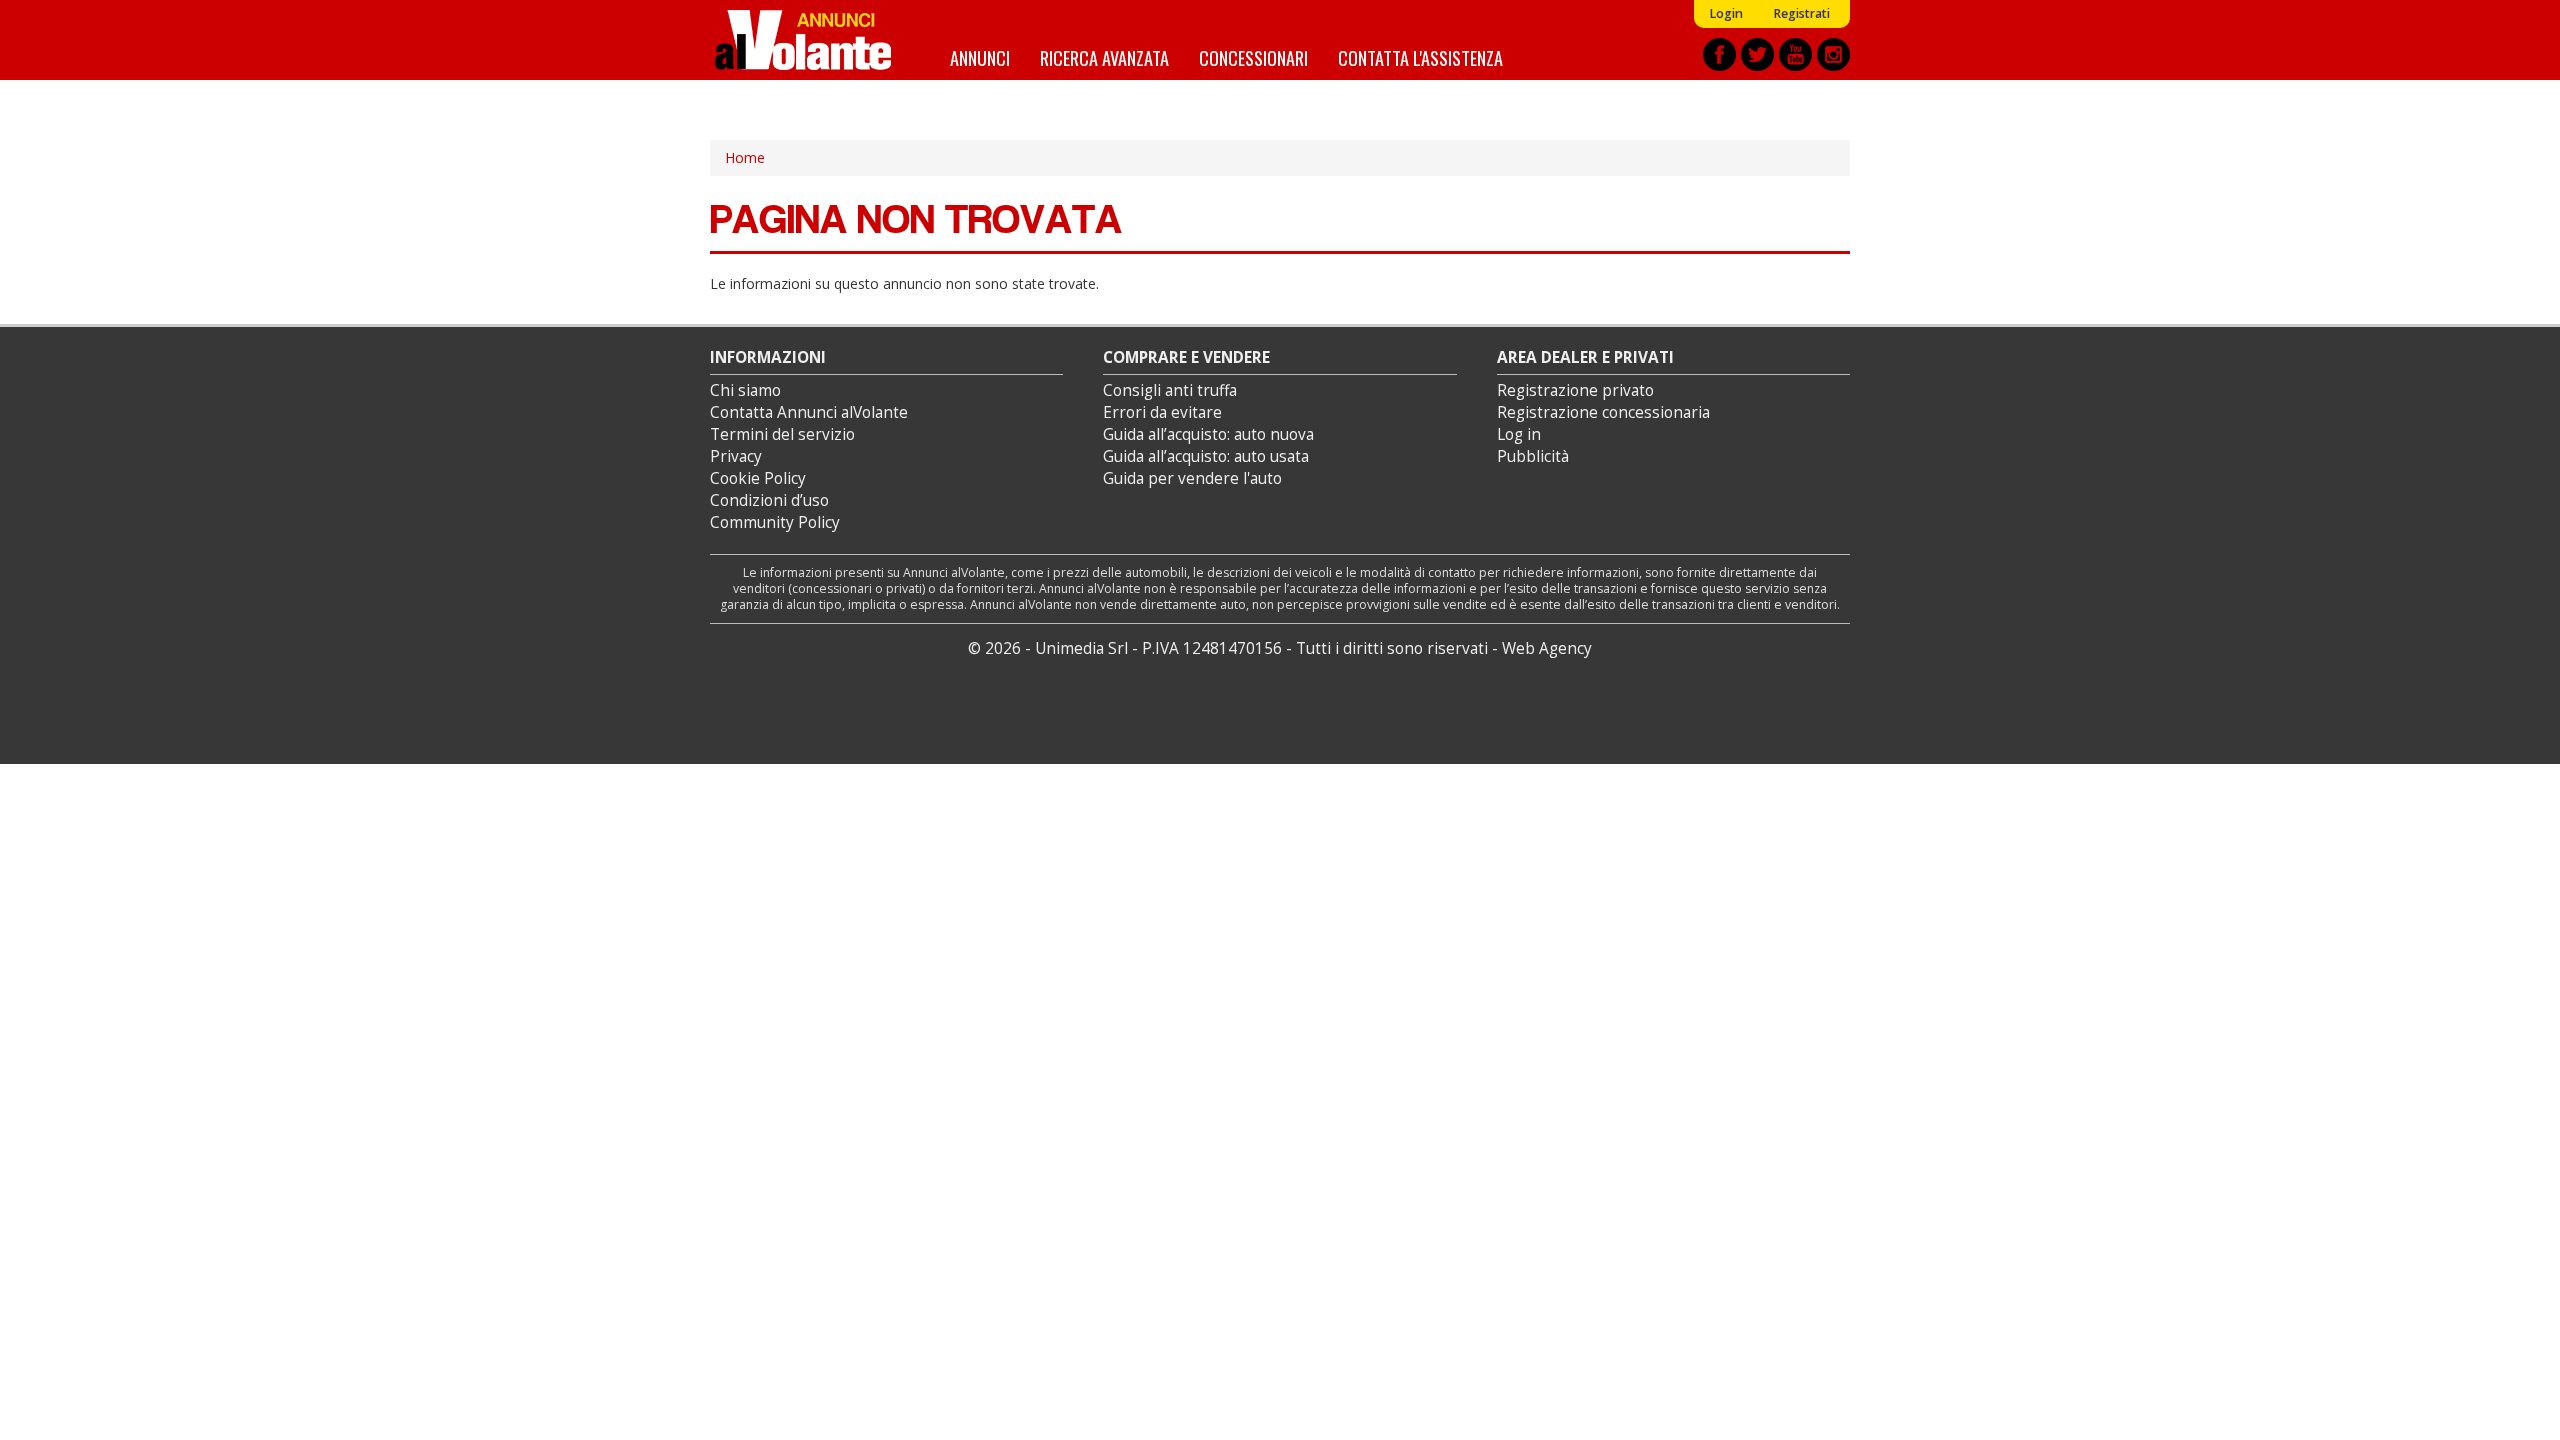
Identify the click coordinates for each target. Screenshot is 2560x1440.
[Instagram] (1833, 54)
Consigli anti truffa (1170, 390)
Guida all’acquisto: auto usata (1206, 456)
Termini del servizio (782, 434)
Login (1726, 13)
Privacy (736, 456)
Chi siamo (745, 390)
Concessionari (1253, 57)
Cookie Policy (758, 478)
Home (745, 157)
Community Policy (775, 522)
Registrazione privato (1575, 390)
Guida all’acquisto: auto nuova (1208, 434)
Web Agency (1547, 648)
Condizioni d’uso (769, 500)
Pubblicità (1533, 456)
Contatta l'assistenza (1420, 57)
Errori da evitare (1162, 412)
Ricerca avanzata (1104, 57)
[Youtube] (1795, 54)
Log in (1519, 434)
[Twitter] (1757, 54)
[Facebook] (1719, 54)
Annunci (980, 57)
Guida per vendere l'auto (1192, 478)
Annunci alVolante (803, 40)
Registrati (1801, 13)
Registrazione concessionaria (1603, 412)
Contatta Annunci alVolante (809, 412)
